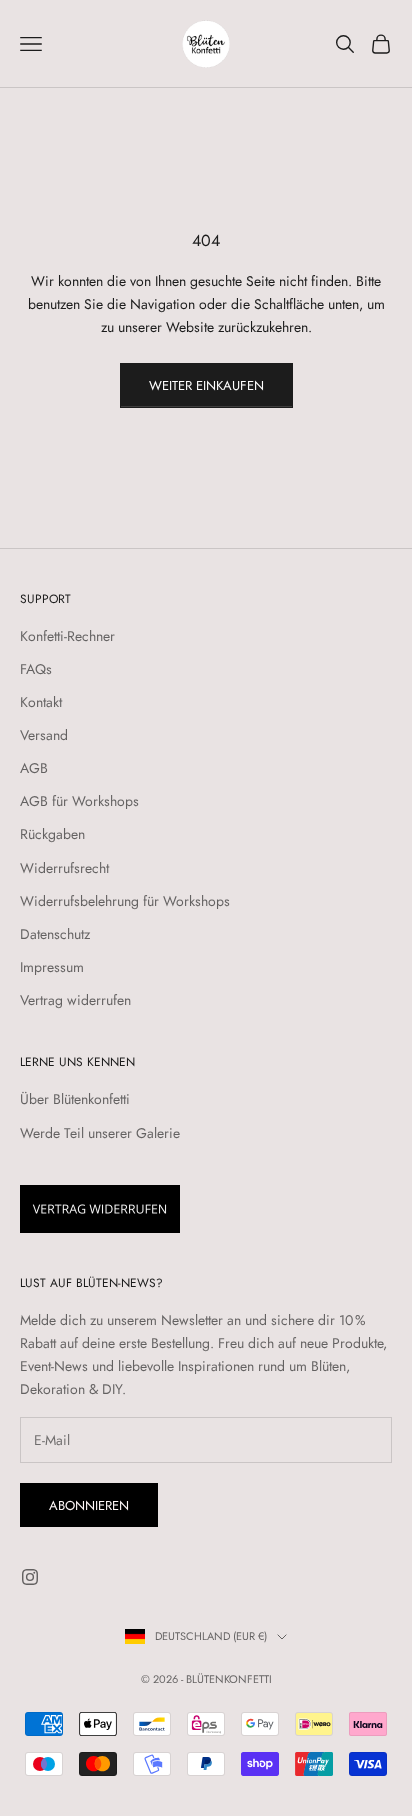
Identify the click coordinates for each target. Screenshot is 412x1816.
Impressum (52, 967)
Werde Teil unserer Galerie (100, 1133)
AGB (34, 768)
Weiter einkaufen (206, 385)
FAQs (36, 669)
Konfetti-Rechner (67, 636)
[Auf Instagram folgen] (30, 1577)
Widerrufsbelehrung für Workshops (125, 901)
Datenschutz (55, 934)
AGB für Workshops (79, 801)
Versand (44, 735)
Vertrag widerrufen (75, 1000)
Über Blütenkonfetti (75, 1099)
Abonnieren (89, 1505)
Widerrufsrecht (64, 868)
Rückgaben (52, 834)
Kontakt (41, 702)
